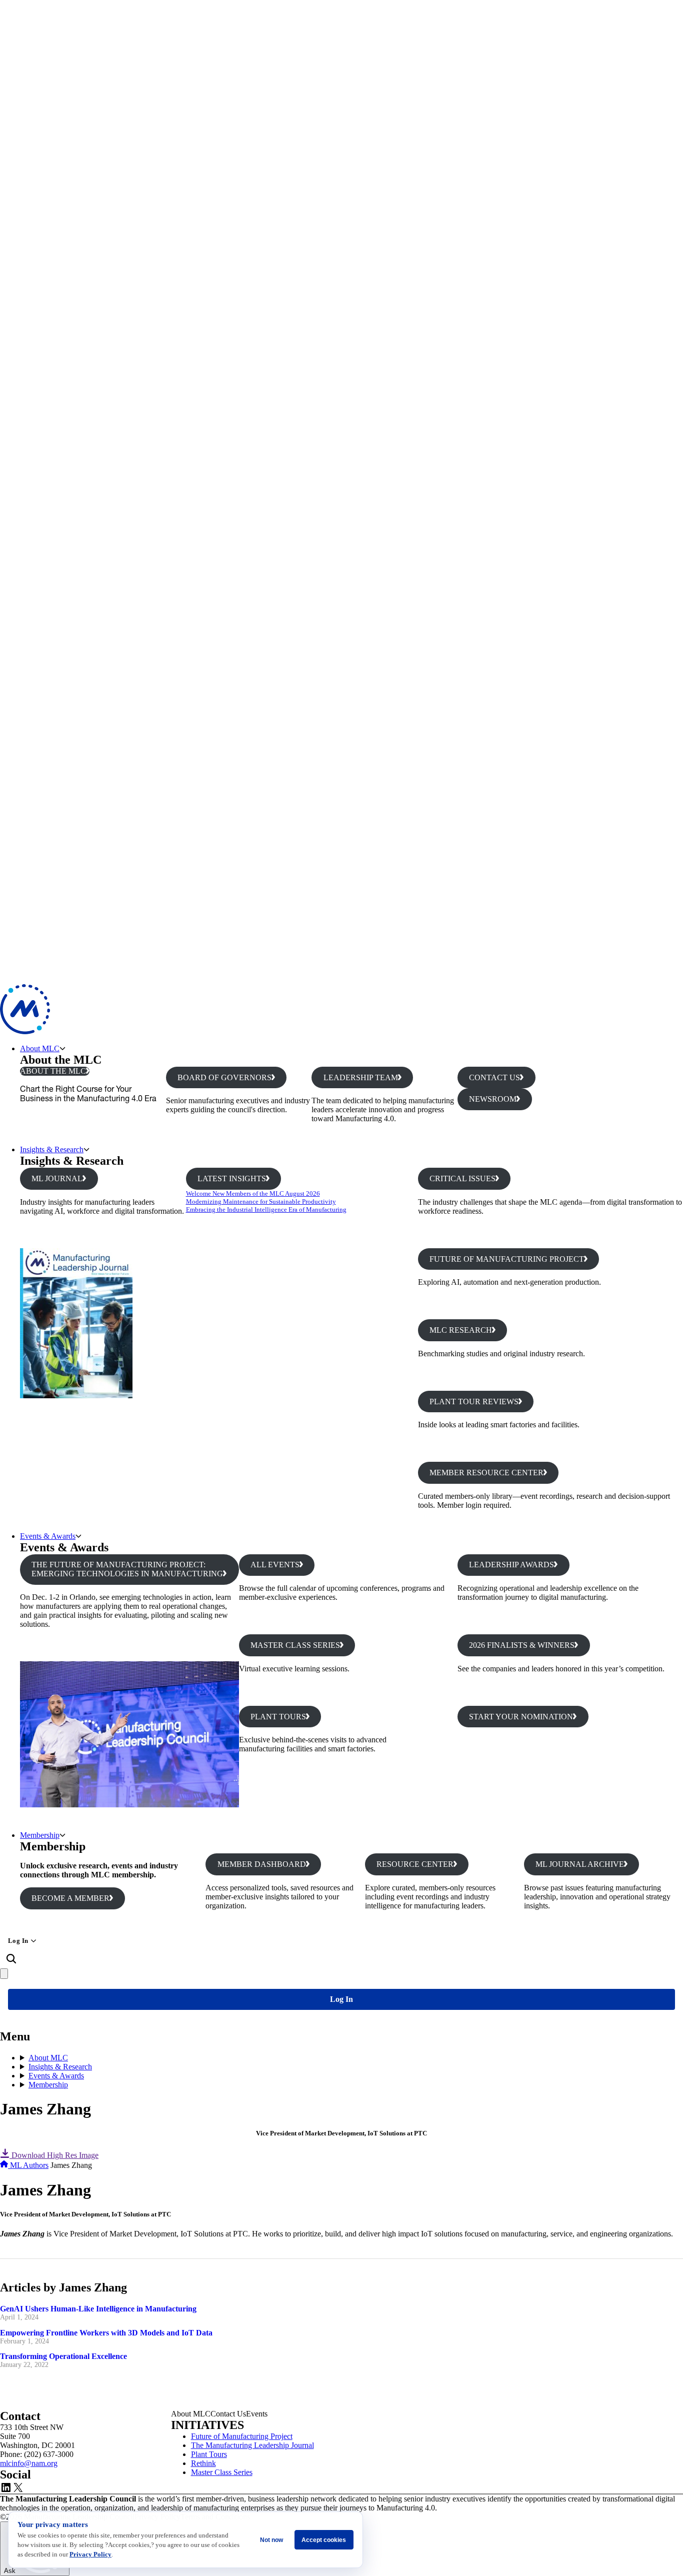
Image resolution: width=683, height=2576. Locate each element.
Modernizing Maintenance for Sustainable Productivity (261, 1201)
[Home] (5, 2165)
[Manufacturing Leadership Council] (25, 1031)
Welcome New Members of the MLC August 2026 (253, 1193)
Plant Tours (209, 2454)
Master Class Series (222, 2472)
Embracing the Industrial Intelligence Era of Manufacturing (266, 1209)
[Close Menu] (4, 1974)
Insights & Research (52, 1149)
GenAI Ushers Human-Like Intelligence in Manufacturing (98, 2309)
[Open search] (11, 1959)
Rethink (203, 2463)
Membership (40, 1835)
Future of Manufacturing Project (242, 2436)
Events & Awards (48, 1536)
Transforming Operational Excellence (63, 2356)
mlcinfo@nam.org (29, 2463)
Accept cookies (324, 2540)
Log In (18, 1941)
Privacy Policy (90, 2554)
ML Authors (29, 2165)
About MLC (40, 1048)
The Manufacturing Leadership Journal (252, 2445)
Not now (271, 2540)
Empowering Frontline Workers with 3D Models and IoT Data (106, 2333)
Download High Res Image (54, 2155)
